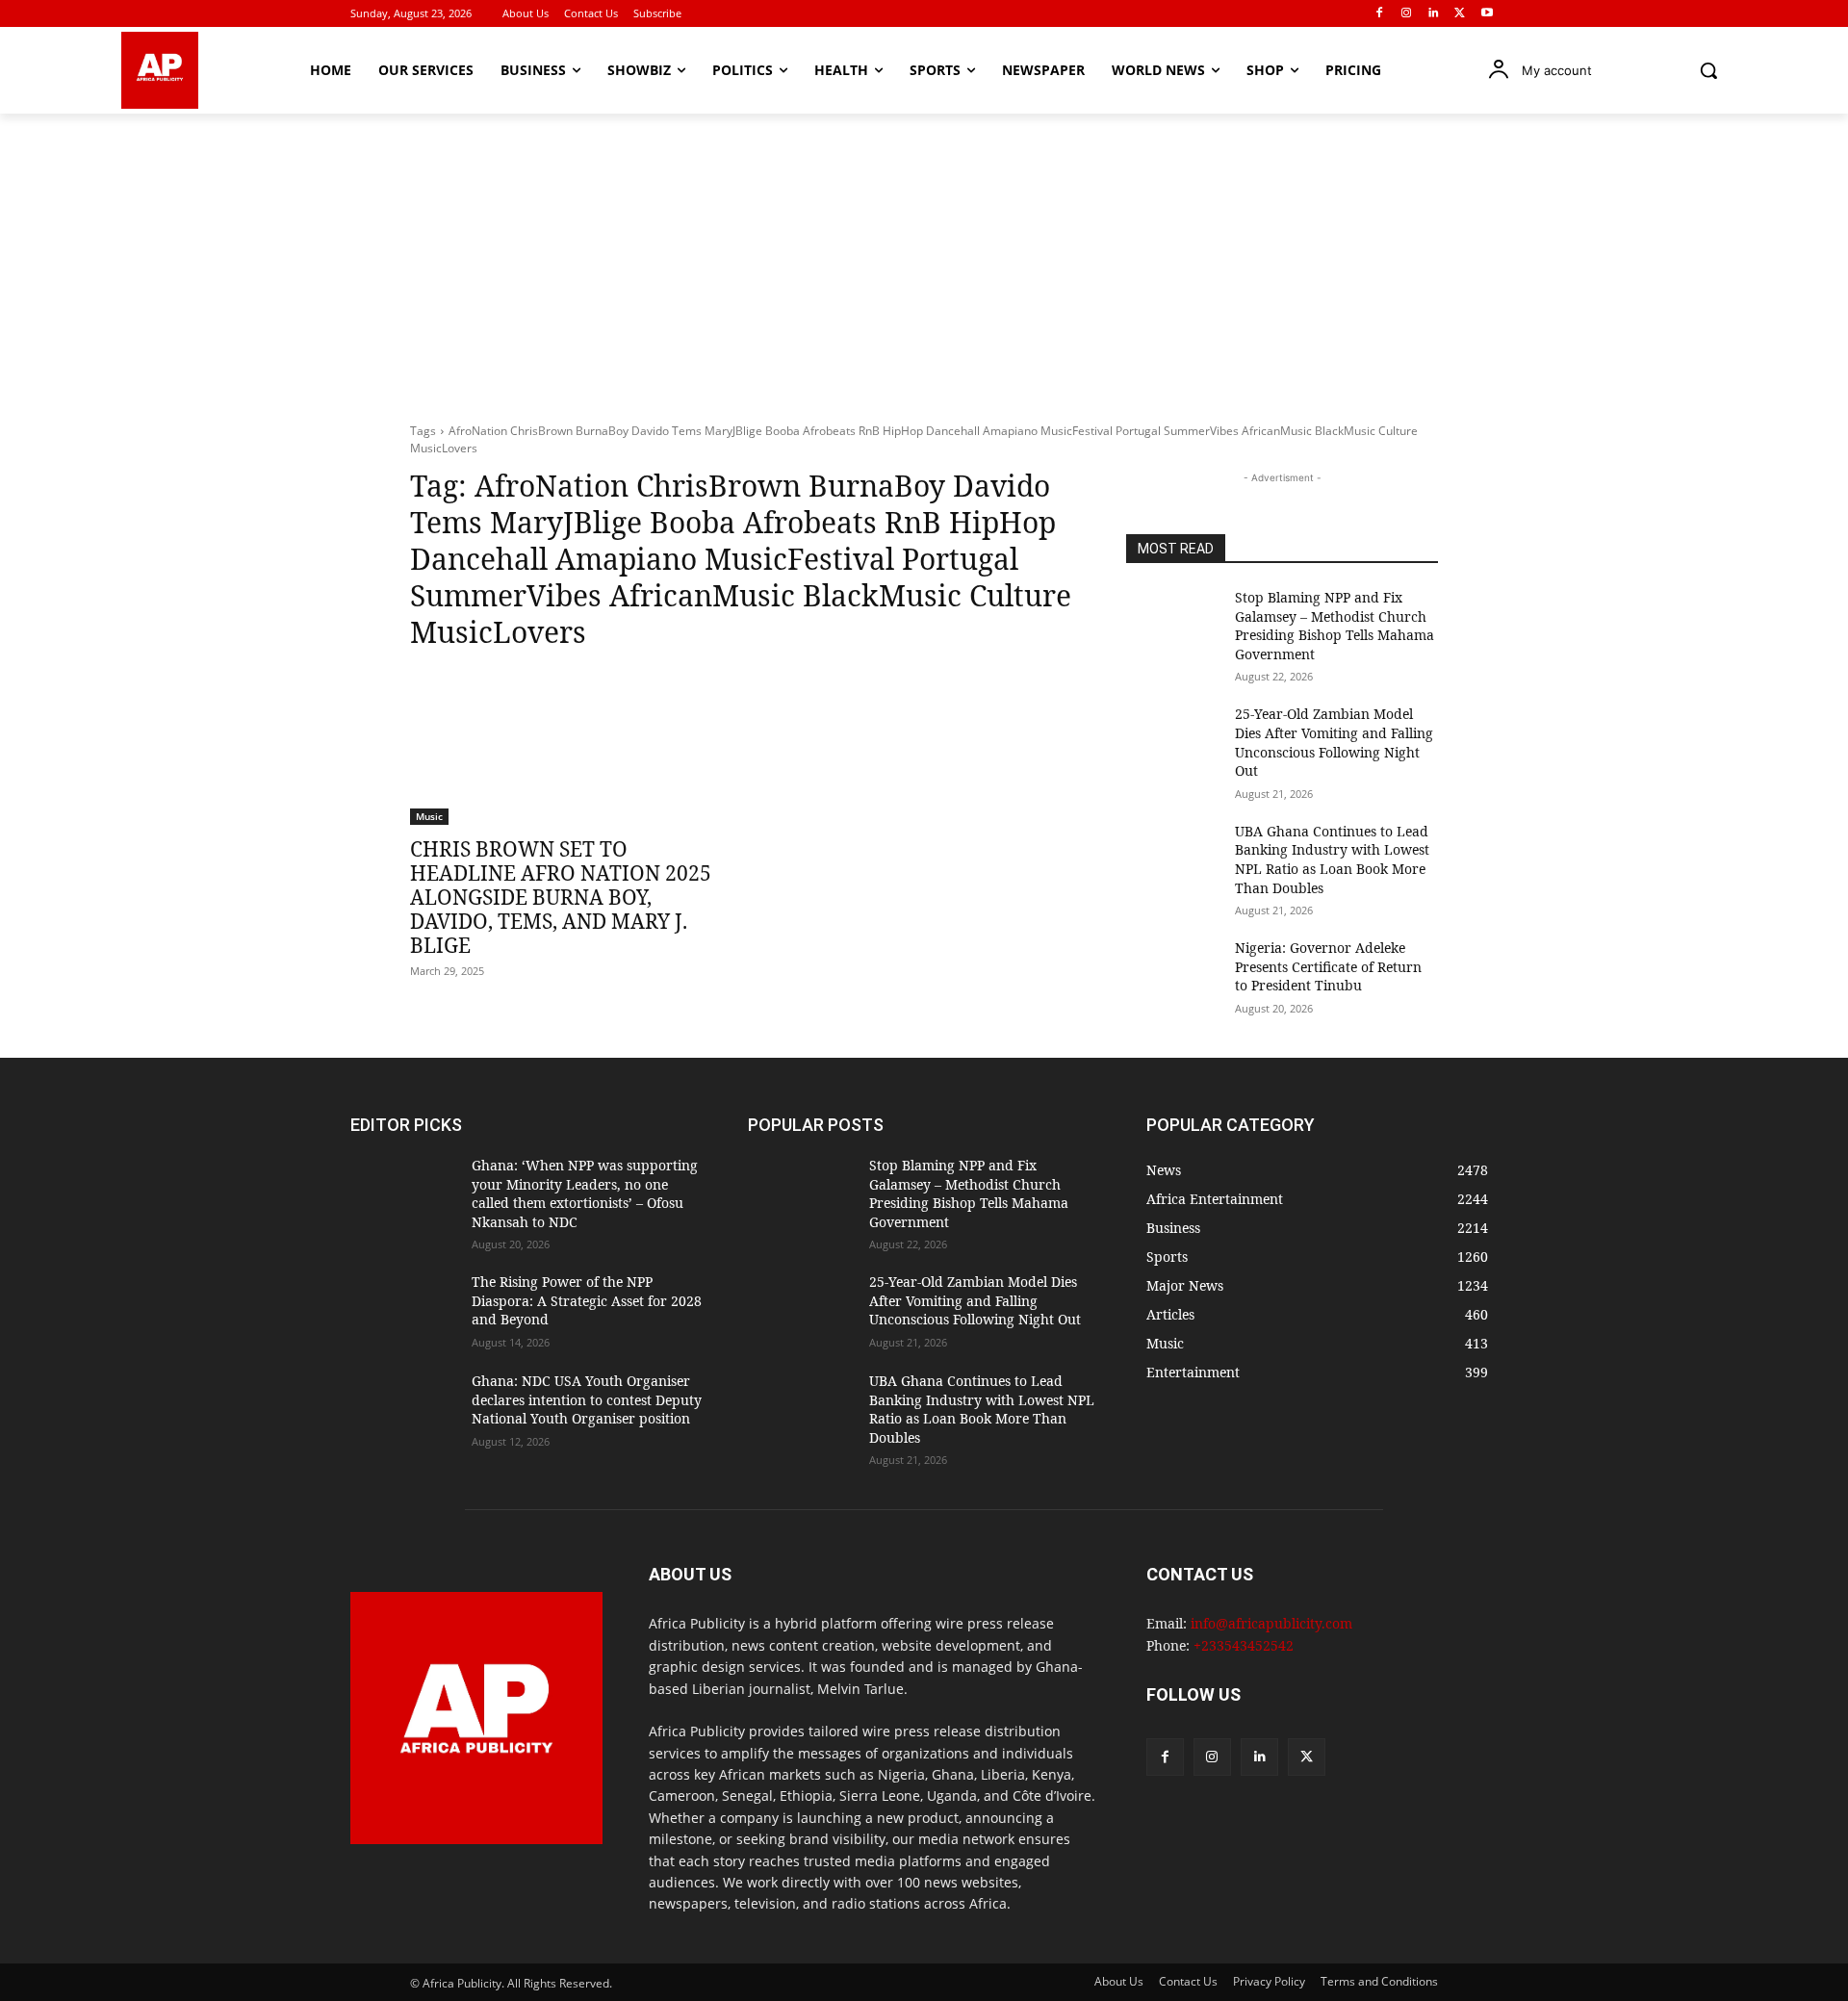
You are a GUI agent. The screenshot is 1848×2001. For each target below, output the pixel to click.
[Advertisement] (924, 258)
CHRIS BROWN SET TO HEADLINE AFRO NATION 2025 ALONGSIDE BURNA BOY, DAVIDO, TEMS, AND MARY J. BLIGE (561, 897)
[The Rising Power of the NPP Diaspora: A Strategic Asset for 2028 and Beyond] (403, 1309)
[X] (1460, 14)
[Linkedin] (1434, 14)
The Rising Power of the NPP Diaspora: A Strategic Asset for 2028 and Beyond (587, 1300)
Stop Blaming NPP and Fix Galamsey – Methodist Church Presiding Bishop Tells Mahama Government (1335, 626)
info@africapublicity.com (1271, 1623)
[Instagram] (1407, 14)
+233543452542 (1244, 1645)
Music (429, 816)
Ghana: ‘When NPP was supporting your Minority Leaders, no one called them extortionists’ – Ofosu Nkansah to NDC (585, 1193)
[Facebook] (1380, 14)
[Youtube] (1487, 14)
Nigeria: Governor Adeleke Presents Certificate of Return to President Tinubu (1328, 966)
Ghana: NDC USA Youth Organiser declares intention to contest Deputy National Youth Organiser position (587, 1399)
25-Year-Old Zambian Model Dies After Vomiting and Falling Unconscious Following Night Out (1334, 742)
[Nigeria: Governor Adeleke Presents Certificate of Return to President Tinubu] (1173, 971)
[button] (1708, 70)
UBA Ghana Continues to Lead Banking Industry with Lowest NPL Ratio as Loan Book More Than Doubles (1332, 859)
